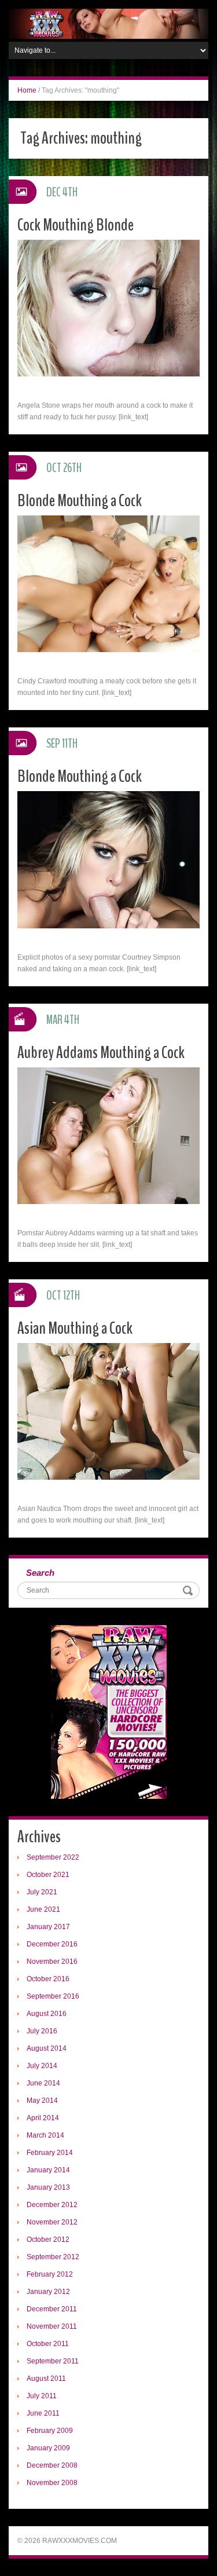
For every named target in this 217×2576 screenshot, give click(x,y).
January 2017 (48, 1927)
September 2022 (53, 1857)
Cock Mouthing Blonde (76, 225)
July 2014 (42, 2066)
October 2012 (48, 2240)
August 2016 (47, 2014)
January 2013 (48, 2187)
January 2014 (48, 2170)
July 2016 (42, 2031)
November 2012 (52, 2222)
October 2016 (48, 1979)
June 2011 (43, 2413)
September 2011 (53, 2361)
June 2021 (43, 1909)
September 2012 (53, 2257)
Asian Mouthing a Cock (75, 1328)
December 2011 (52, 2309)
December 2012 (52, 2205)
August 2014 (47, 2048)
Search (40, 1573)
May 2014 (42, 2101)
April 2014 (43, 2118)
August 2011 (46, 2379)
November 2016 (52, 1962)
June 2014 (43, 2083)
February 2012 (50, 2274)
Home (27, 90)
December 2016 (52, 1944)
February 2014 (50, 2153)
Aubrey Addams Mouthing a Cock (101, 1053)
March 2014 (45, 2135)
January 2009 (48, 2448)
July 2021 (42, 1892)
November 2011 (52, 2326)
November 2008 (52, 2483)
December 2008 (52, 2465)
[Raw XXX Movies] (108, 23)
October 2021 (48, 1875)
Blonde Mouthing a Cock (80, 501)
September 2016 (53, 1996)
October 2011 (48, 2344)
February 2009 (50, 2431)
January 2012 (48, 2292)
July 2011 (42, 2396)
